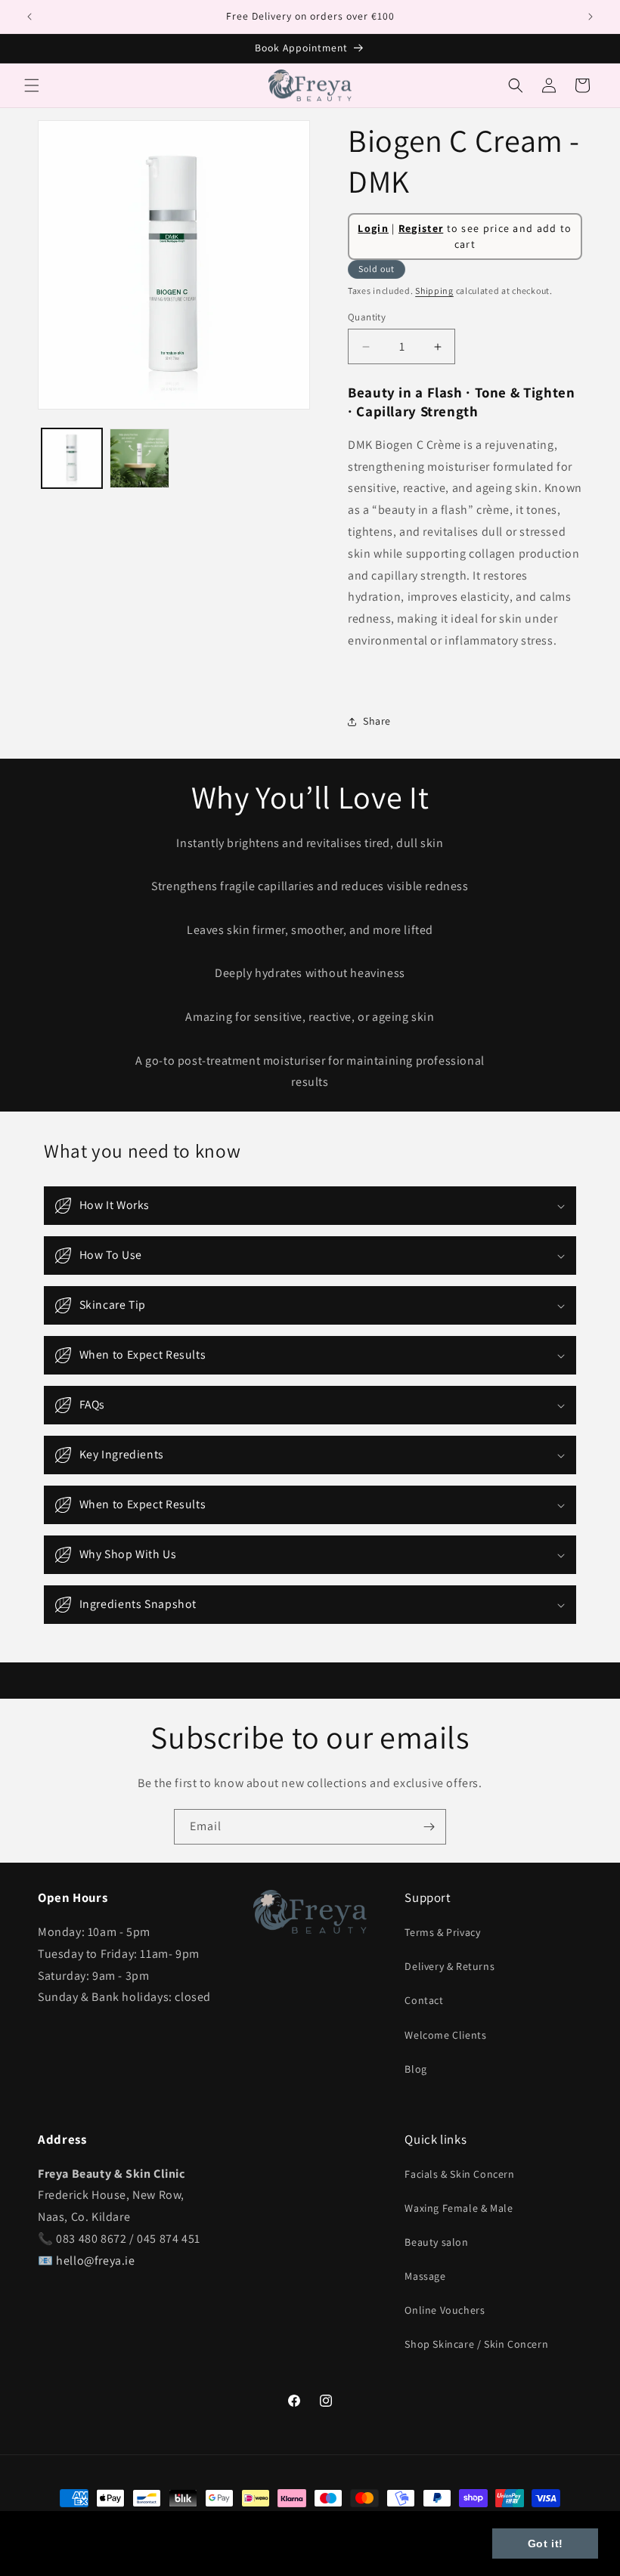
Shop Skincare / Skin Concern (476, 2344)
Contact (424, 2000)
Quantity (367, 317)
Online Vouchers (445, 2310)
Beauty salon (436, 2242)
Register (421, 228)
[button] (32, 85)
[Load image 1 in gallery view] (72, 459)
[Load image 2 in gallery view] (140, 459)
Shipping (434, 291)
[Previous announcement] (29, 17)
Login (373, 228)
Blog (415, 2069)
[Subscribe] (429, 1827)
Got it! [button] (546, 2544)
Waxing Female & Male (459, 2208)
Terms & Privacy (442, 1932)
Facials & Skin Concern (459, 2174)
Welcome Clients (445, 2035)
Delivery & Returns (449, 1966)
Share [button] (377, 721)
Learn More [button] (57, 2552)
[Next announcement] (591, 17)
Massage (425, 2276)
